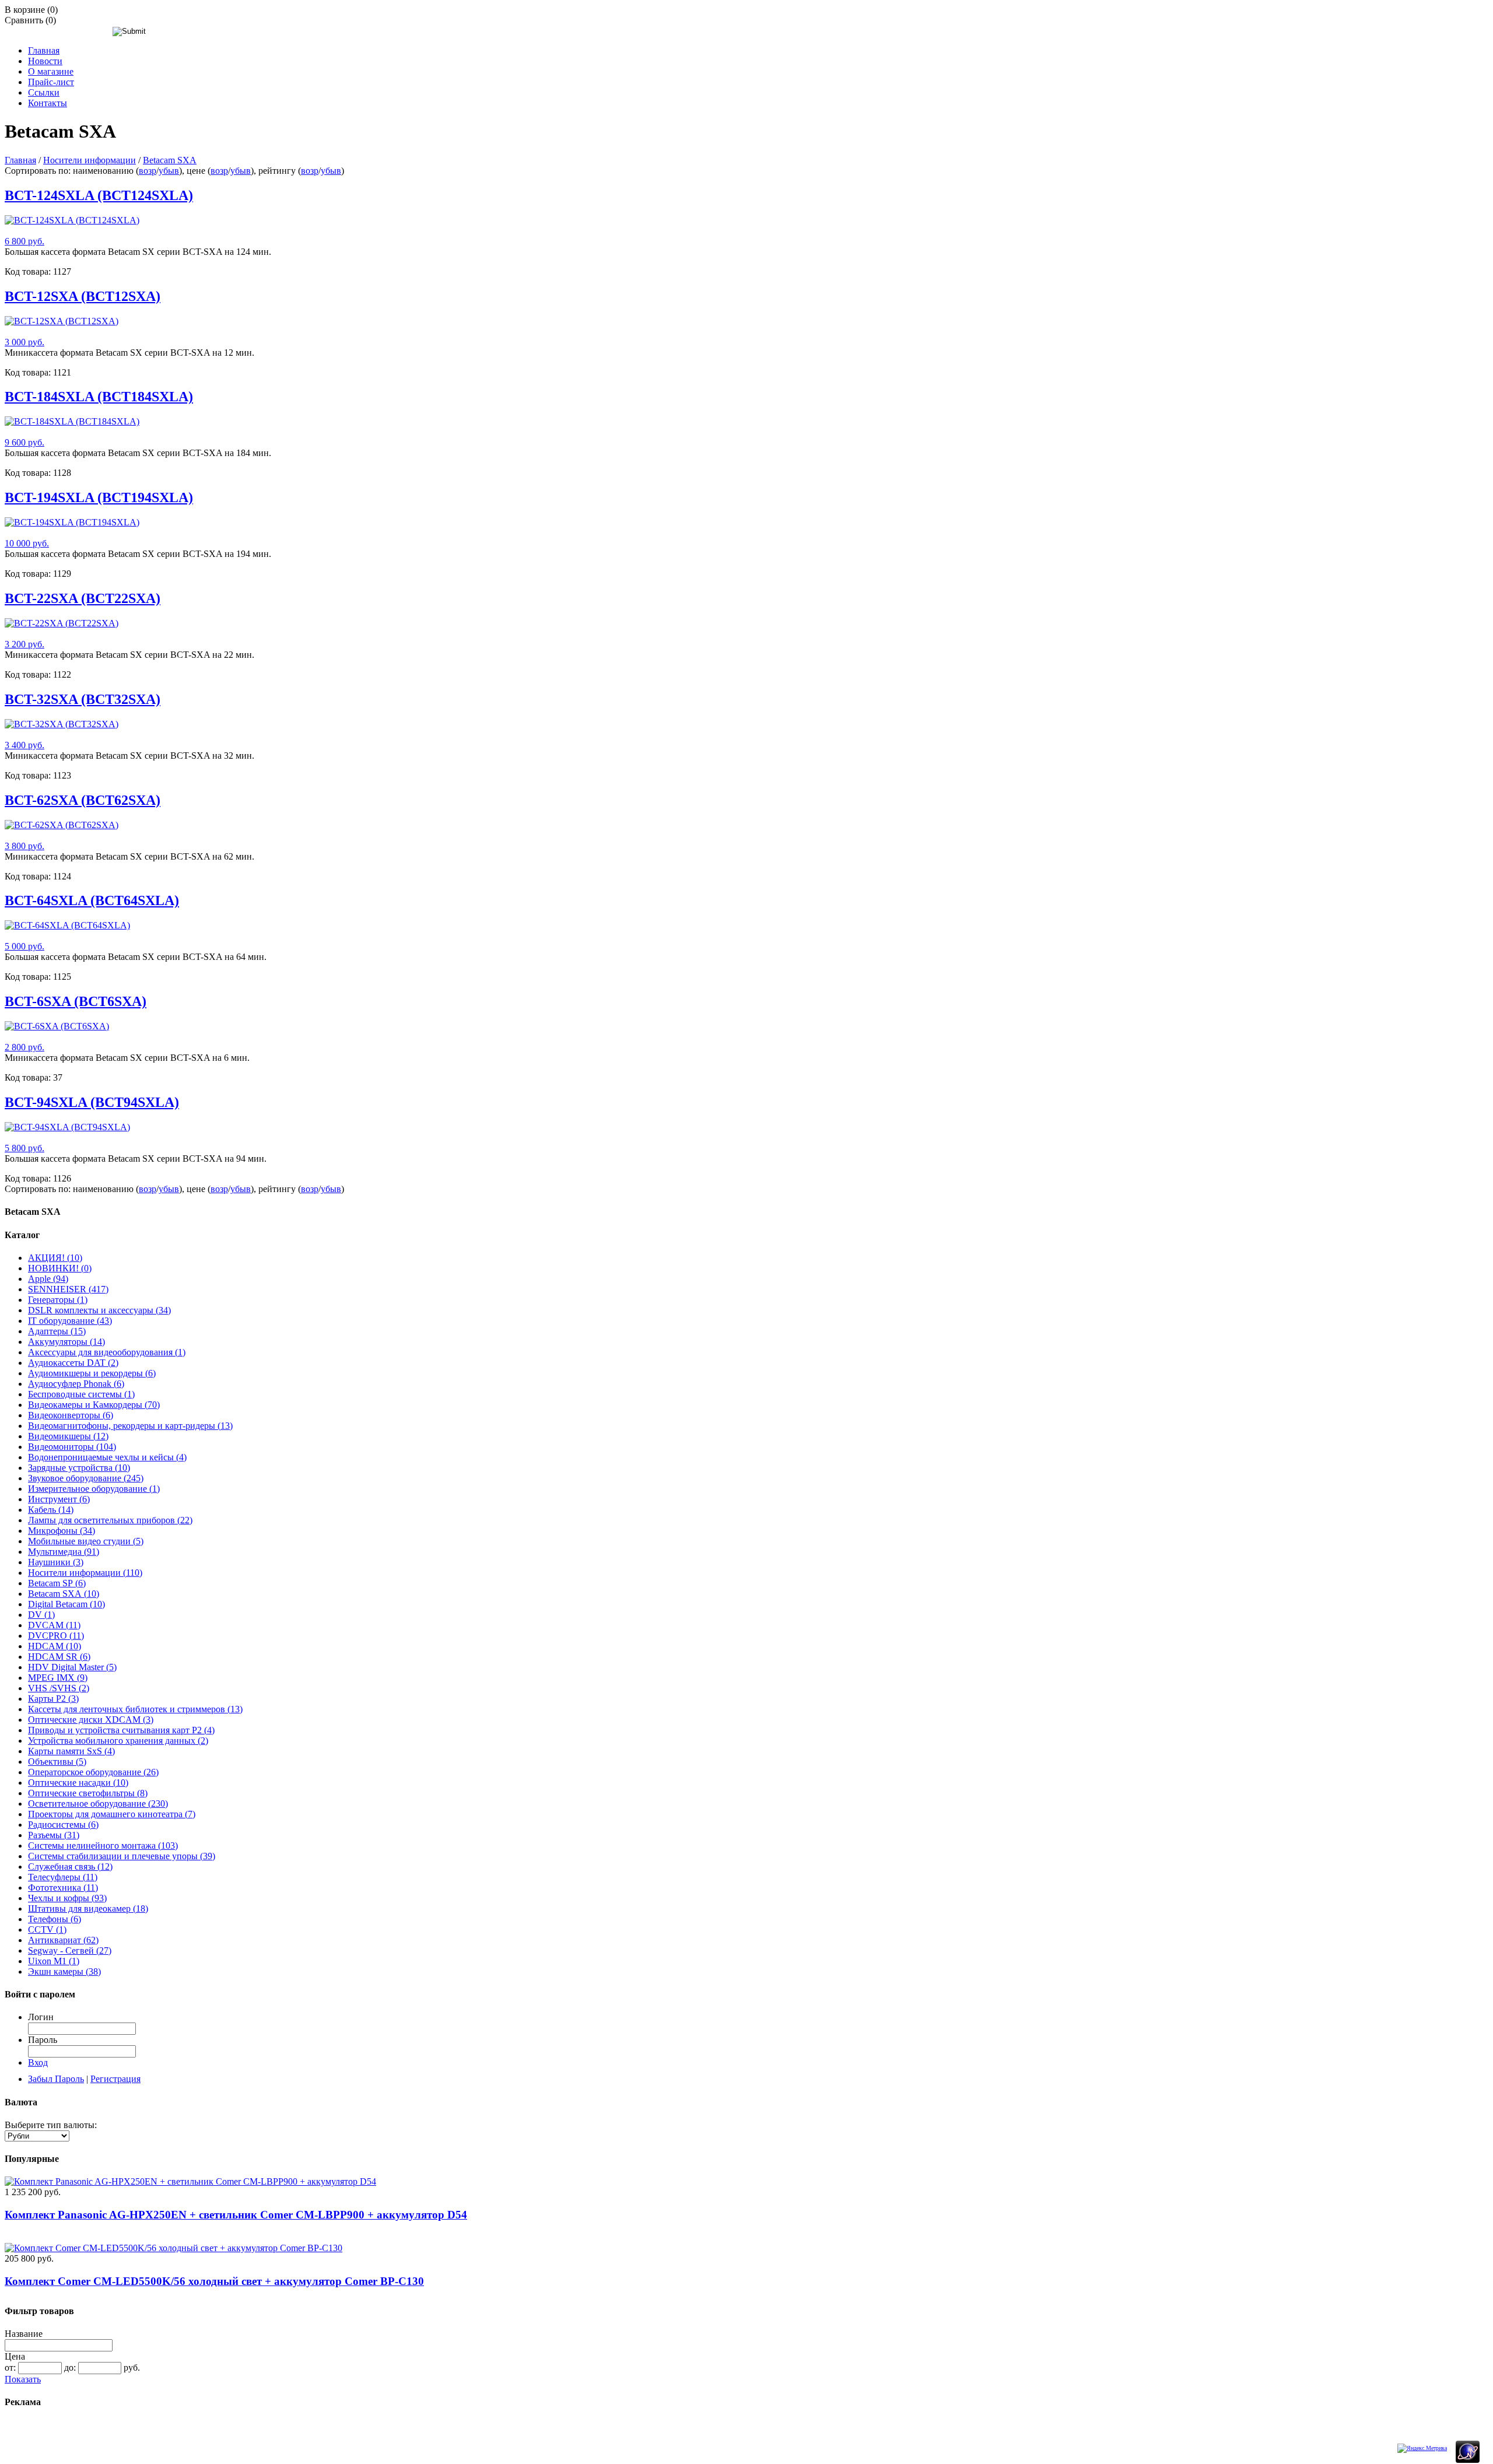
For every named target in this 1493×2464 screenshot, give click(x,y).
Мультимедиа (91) (64, 1552)
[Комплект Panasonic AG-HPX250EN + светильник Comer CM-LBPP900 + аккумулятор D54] (190, 2181)
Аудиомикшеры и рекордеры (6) (92, 1373)
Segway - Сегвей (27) (70, 1950)
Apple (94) (48, 1279)
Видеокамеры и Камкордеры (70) (94, 1405)
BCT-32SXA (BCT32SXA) (83, 699)
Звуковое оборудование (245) (86, 1478)
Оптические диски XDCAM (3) (91, 1720)
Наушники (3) (56, 1562)
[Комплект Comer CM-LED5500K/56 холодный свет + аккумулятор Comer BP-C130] (174, 2248)
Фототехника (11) (63, 1888)
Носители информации (90, 160)
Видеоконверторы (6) (71, 1415)
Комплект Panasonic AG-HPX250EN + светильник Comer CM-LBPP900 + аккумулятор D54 (236, 2215)
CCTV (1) (47, 1930)
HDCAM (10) (55, 1646)
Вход (38, 2062)
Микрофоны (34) (62, 1531)
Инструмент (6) (59, 1499)
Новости (45, 61)
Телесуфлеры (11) (63, 1877)
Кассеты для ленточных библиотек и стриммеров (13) (135, 1709)
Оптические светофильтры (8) (88, 1793)
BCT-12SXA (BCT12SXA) (83, 296)
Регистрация (115, 2079)
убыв (169, 171)
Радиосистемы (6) (63, 1825)
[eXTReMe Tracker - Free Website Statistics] (1468, 2461)
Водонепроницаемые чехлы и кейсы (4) (107, 1457)
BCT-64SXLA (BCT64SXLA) (92, 900)
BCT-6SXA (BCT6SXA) (76, 1001)
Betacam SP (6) (57, 1583)
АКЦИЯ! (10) (55, 1258)
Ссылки (44, 92)
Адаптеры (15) (57, 1331)
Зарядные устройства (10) (79, 1468)
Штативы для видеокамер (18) (88, 1909)
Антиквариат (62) (63, 1940)
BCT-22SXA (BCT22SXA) (83, 598)
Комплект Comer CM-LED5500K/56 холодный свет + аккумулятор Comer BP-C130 (214, 2281)
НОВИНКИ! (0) (60, 1268)
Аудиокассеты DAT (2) (73, 1363)
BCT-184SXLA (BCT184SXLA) (99, 397)
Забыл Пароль (56, 2079)
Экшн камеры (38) (64, 1971)
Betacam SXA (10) (64, 1594)
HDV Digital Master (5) (72, 1667)
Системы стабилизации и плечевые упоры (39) (122, 1856)
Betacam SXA (170, 160)
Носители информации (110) (85, 1573)
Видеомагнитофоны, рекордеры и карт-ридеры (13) (130, 1426)
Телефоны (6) (55, 1919)
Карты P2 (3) (53, 1699)
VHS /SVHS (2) (59, 1688)
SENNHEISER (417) (68, 1289)
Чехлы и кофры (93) (67, 1898)
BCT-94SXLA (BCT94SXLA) (92, 1102)
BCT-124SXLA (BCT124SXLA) (99, 195)
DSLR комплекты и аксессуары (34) (99, 1310)
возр (148, 171)
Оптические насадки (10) (78, 1783)
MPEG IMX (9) (58, 1678)
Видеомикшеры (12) (68, 1436)
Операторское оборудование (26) (93, 1772)
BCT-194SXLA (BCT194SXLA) (99, 497)
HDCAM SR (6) (59, 1657)
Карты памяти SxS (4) (71, 1751)
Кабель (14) (51, 1510)
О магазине (51, 71)
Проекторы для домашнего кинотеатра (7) (112, 1814)
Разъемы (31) (54, 1835)
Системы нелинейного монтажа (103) (103, 1846)
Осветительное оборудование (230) (98, 1804)
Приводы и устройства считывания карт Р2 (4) (121, 1730)
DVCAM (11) (54, 1625)
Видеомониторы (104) (72, 1447)
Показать (23, 2379)
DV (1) (41, 1615)
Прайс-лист (51, 82)
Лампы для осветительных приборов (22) (110, 1520)
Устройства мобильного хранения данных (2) (118, 1741)
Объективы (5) (57, 1762)
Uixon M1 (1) (54, 1961)
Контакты (48, 103)
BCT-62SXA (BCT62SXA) (83, 800)
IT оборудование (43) (70, 1321)
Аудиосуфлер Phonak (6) (76, 1384)
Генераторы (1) (58, 1300)
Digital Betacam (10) (66, 1604)
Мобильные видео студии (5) (86, 1541)
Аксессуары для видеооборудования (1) (107, 1352)
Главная (44, 50)
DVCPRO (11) (56, 1636)
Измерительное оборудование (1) (94, 1489)
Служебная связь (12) (70, 1867)
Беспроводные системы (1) (81, 1394)
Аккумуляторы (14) (66, 1342)
